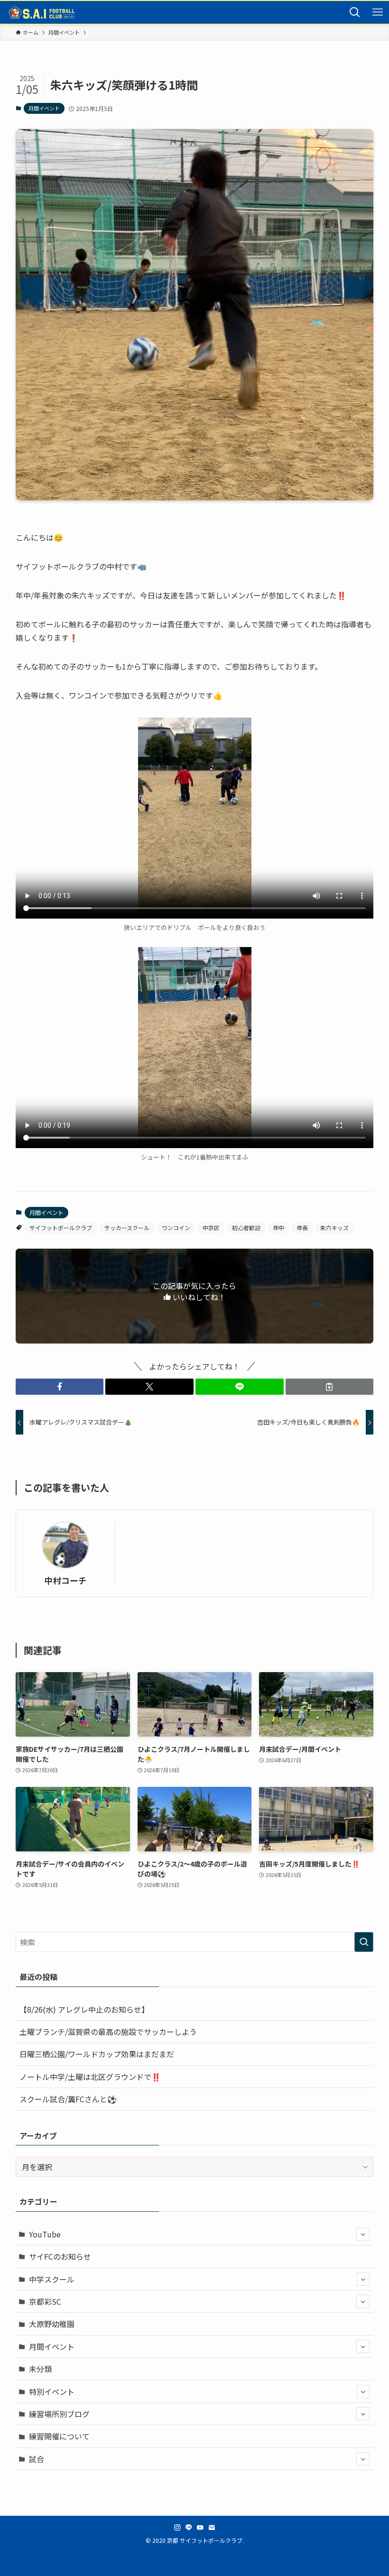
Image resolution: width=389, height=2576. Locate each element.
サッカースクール (127, 1228)
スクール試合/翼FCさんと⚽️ (68, 2099)
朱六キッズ (334, 1228)
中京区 (211, 1228)
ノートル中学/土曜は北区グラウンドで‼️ (90, 2077)
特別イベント (52, 2392)
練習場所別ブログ (59, 2414)
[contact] (212, 2528)
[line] (189, 2528)
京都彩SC (45, 2301)
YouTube (45, 2234)
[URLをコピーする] (330, 1387)
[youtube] (200, 2528)
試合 (37, 2459)
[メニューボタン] (378, 12)
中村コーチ (65, 1580)
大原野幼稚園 (52, 2324)
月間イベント (44, 108)
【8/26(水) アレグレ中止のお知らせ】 (84, 2009)
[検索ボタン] (355, 12)
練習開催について (59, 2436)
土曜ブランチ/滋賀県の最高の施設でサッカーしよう (108, 2032)
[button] (60, 1387)
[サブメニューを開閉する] (363, 2234)
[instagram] (177, 2528)
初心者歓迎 (246, 1228)
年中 (278, 1228)
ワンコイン (176, 1228)
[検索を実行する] (364, 1942)
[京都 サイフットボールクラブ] (42, 12)
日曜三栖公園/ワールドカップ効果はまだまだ (97, 2054)
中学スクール (52, 2279)
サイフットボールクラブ (61, 1228)
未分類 (40, 2369)
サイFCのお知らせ (60, 2256)
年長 (302, 1228)
